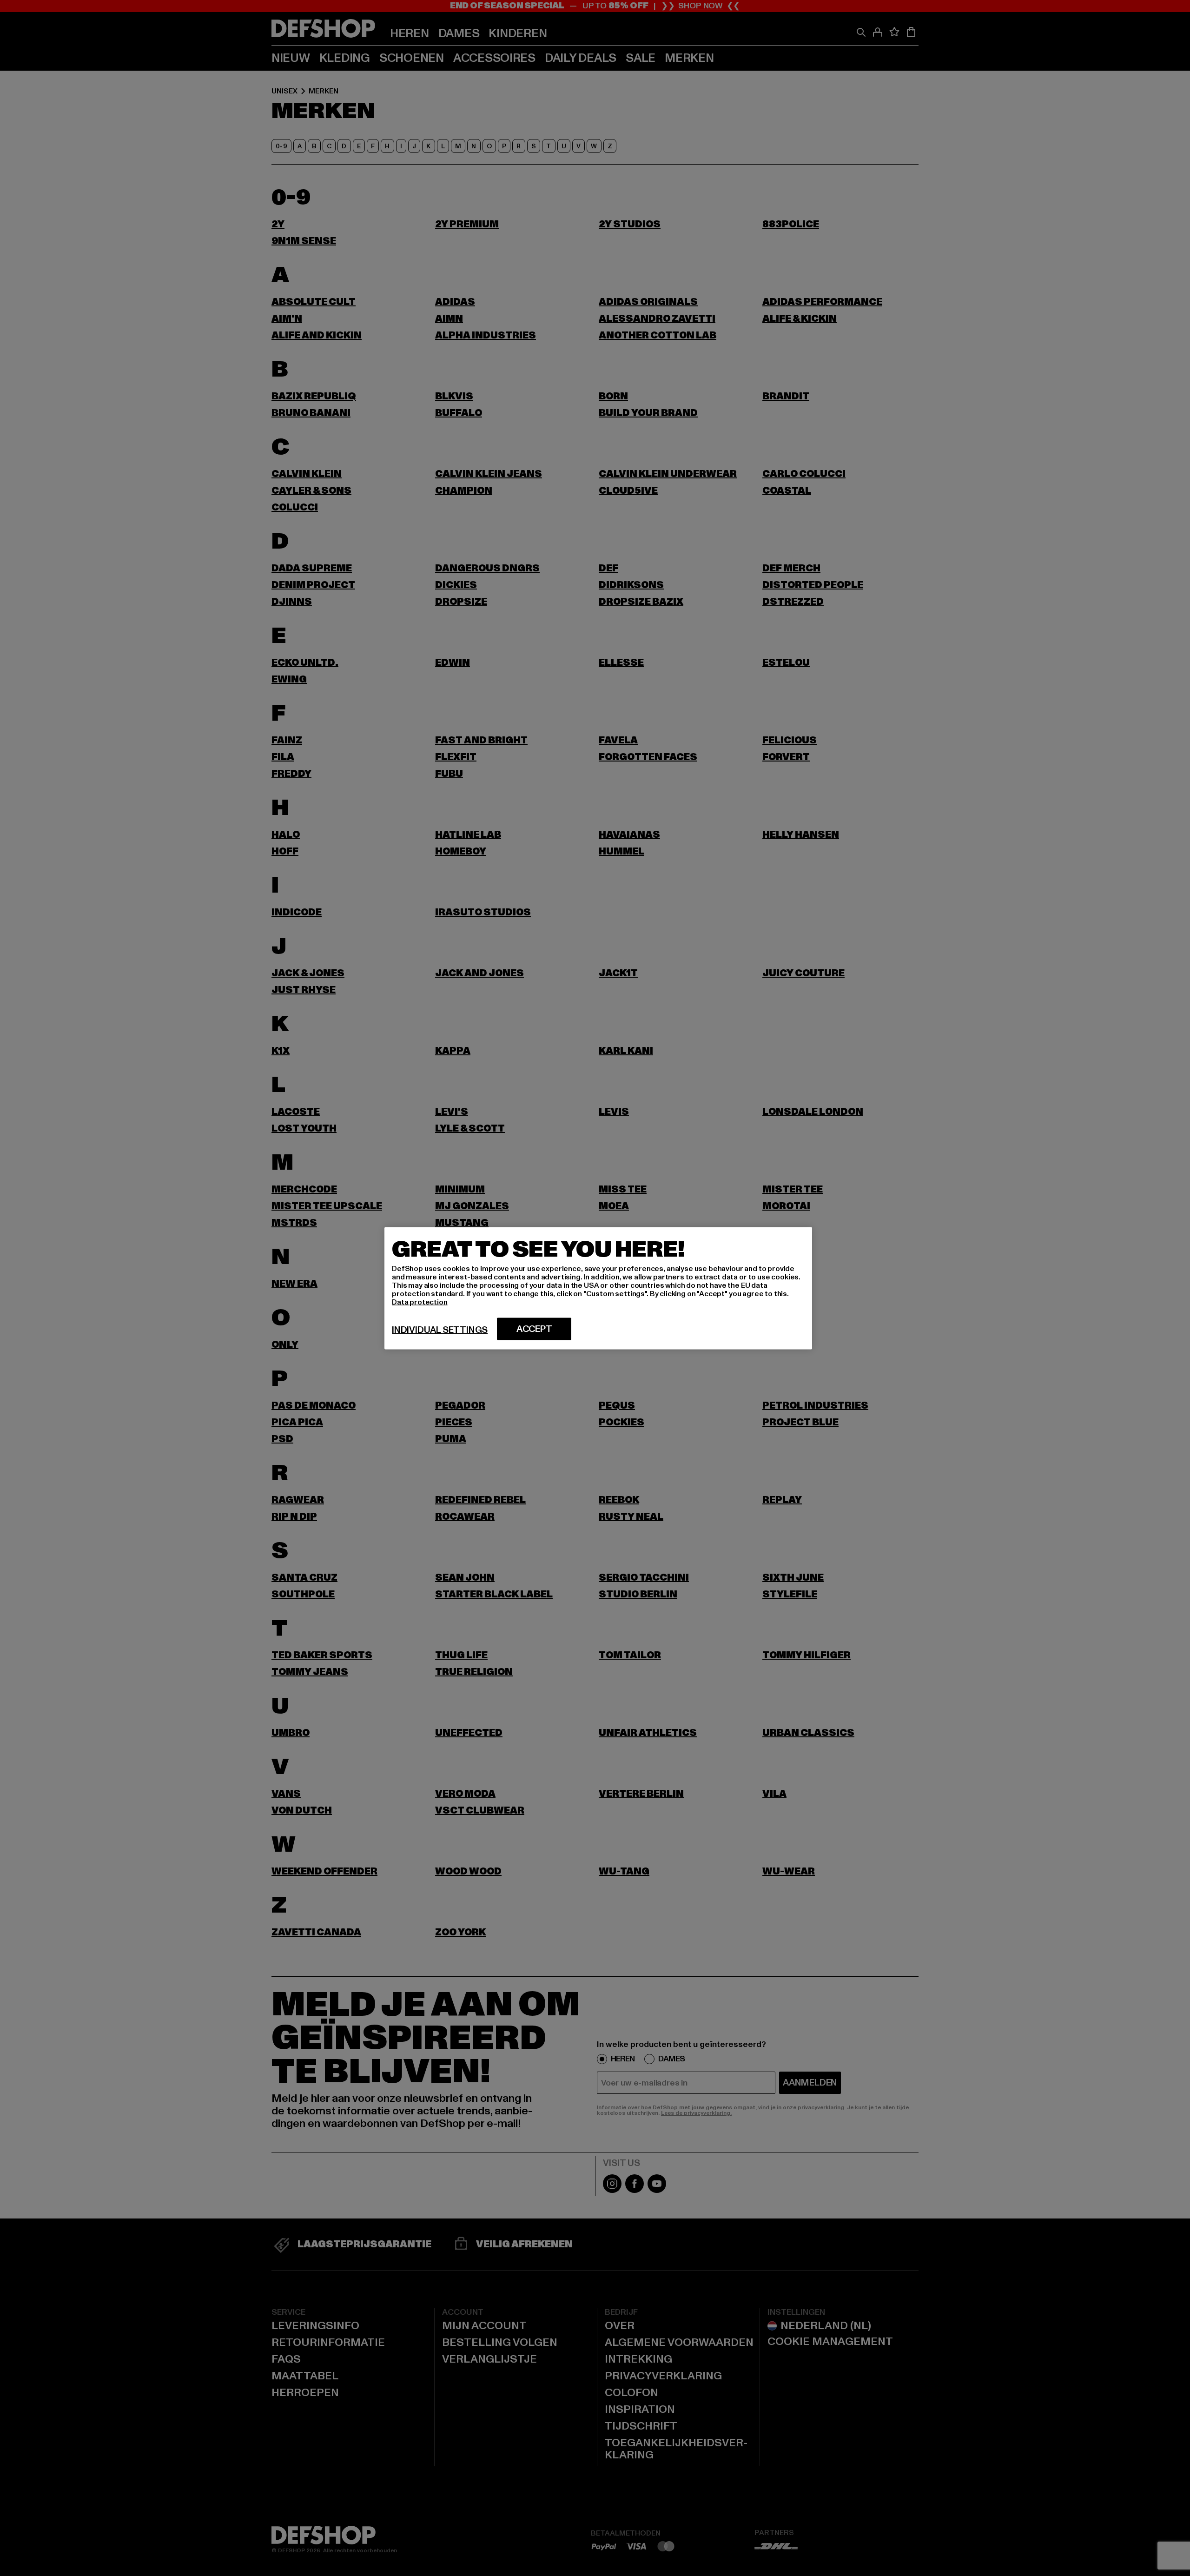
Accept (534, 1329)
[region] (598, 1288)
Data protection (420, 1302)
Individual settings (440, 1330)
